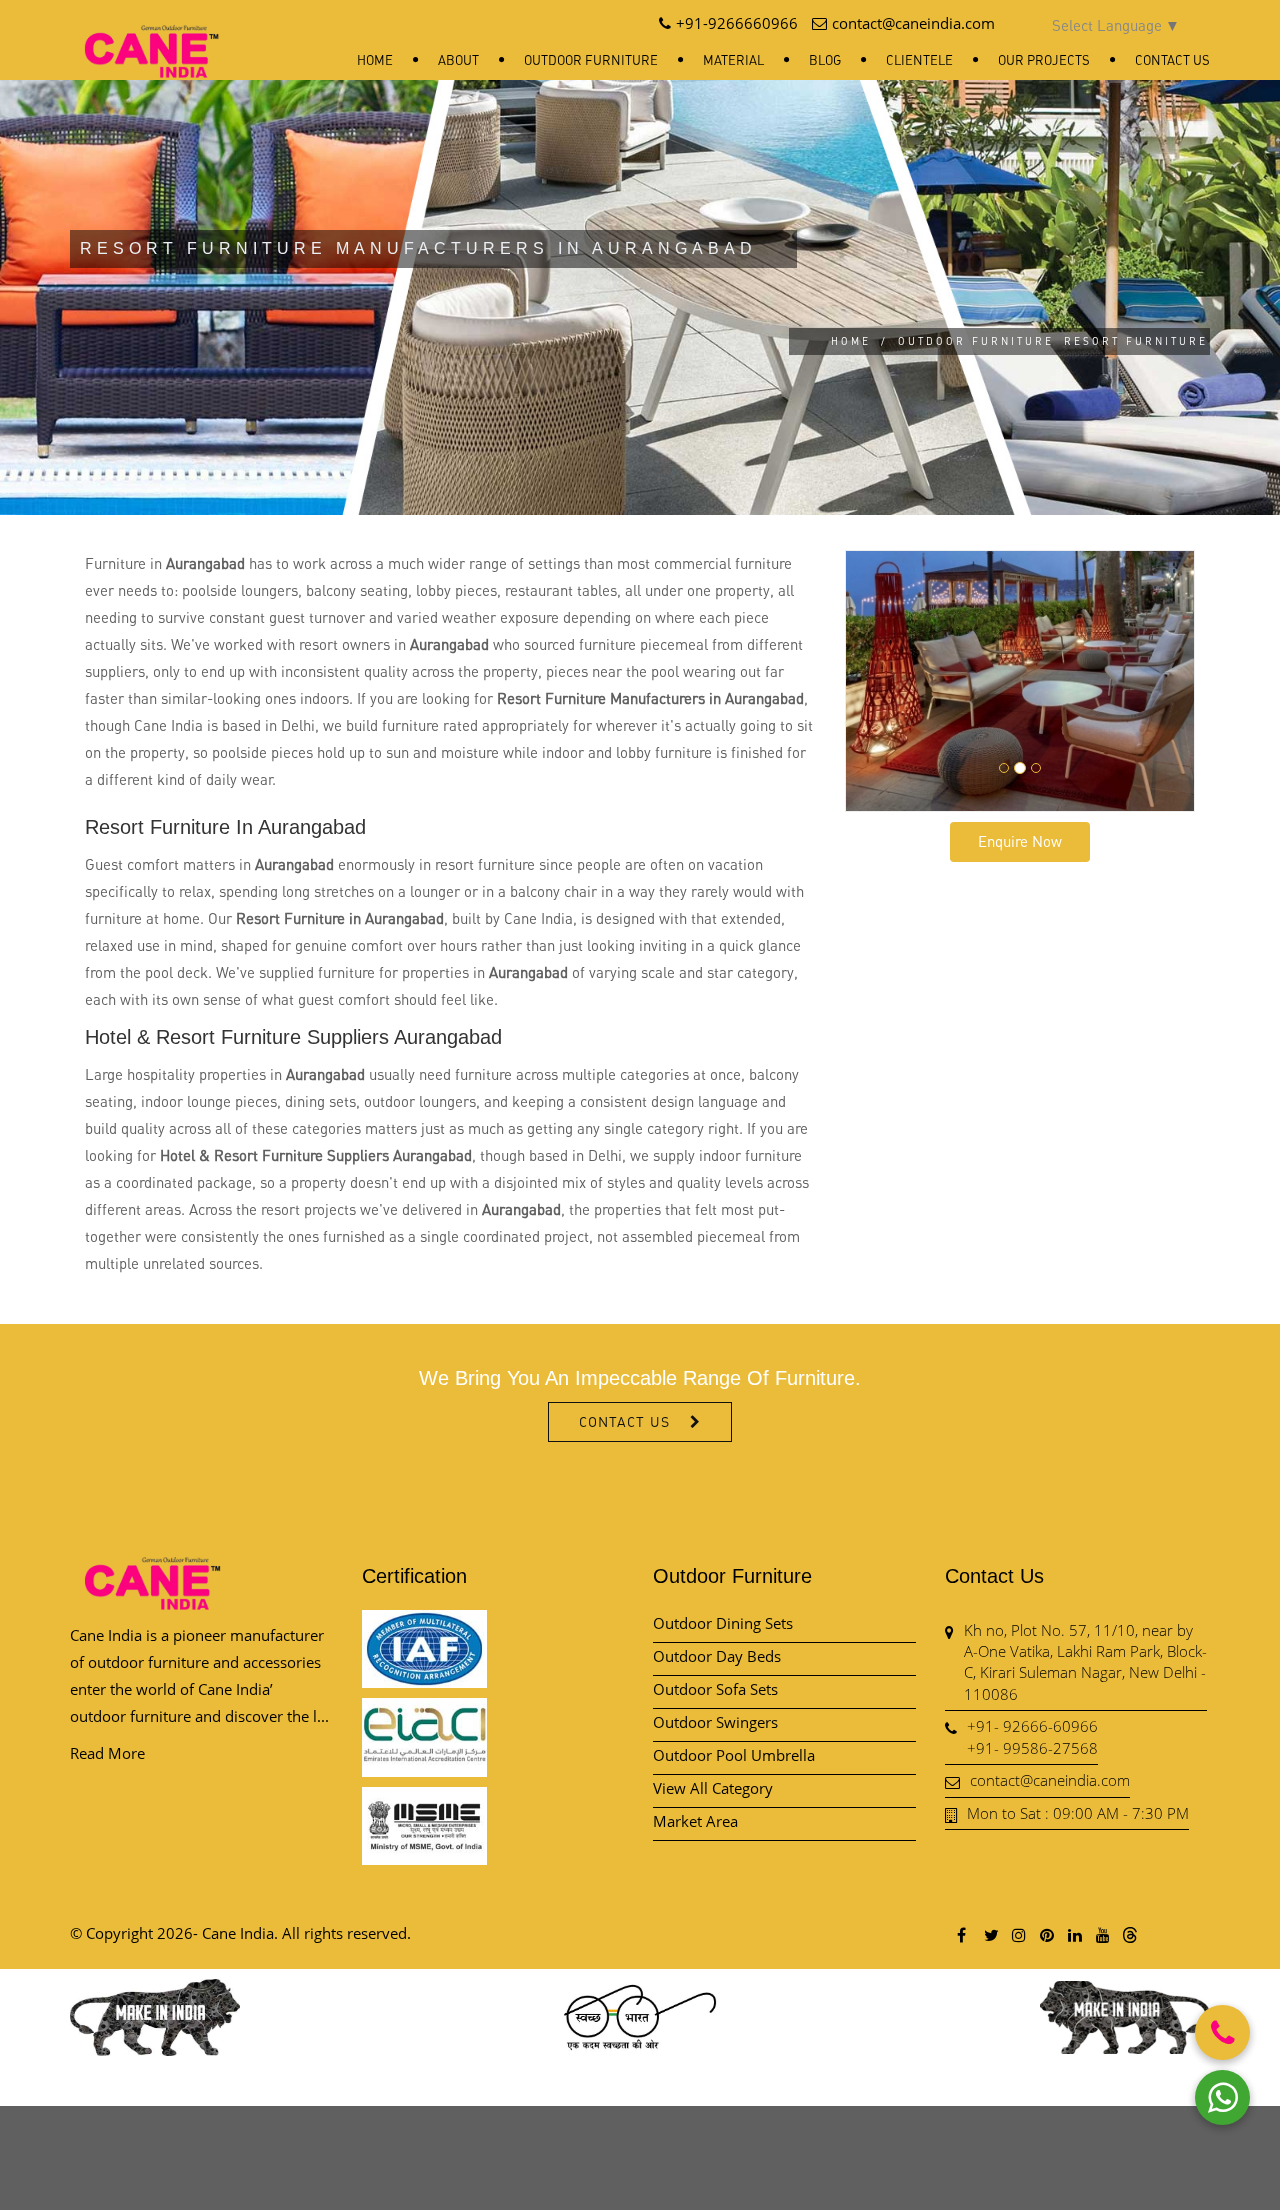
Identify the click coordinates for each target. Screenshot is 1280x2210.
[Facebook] (962, 1934)
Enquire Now (1020, 841)
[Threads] (1130, 1934)
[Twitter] (990, 1934)
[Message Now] (1222, 2097)
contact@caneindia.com (1050, 1780)
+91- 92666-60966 (1032, 1726)
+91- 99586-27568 (1032, 1748)
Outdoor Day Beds (717, 1656)
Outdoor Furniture (591, 60)
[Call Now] (1222, 2032)
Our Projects (1044, 60)
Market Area (695, 1821)
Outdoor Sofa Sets (715, 1689)
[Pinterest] (1046, 1934)
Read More (107, 1753)
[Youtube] (1102, 1934)
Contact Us (1172, 60)
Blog (825, 60)
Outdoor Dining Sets (723, 1623)
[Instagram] (1018, 1934)
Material (733, 60)
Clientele (919, 60)
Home (375, 60)
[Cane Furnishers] (152, 35)
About (458, 60)
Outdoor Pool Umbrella (734, 1755)
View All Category (713, 1788)
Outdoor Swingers (715, 1722)
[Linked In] (1074, 1934)
